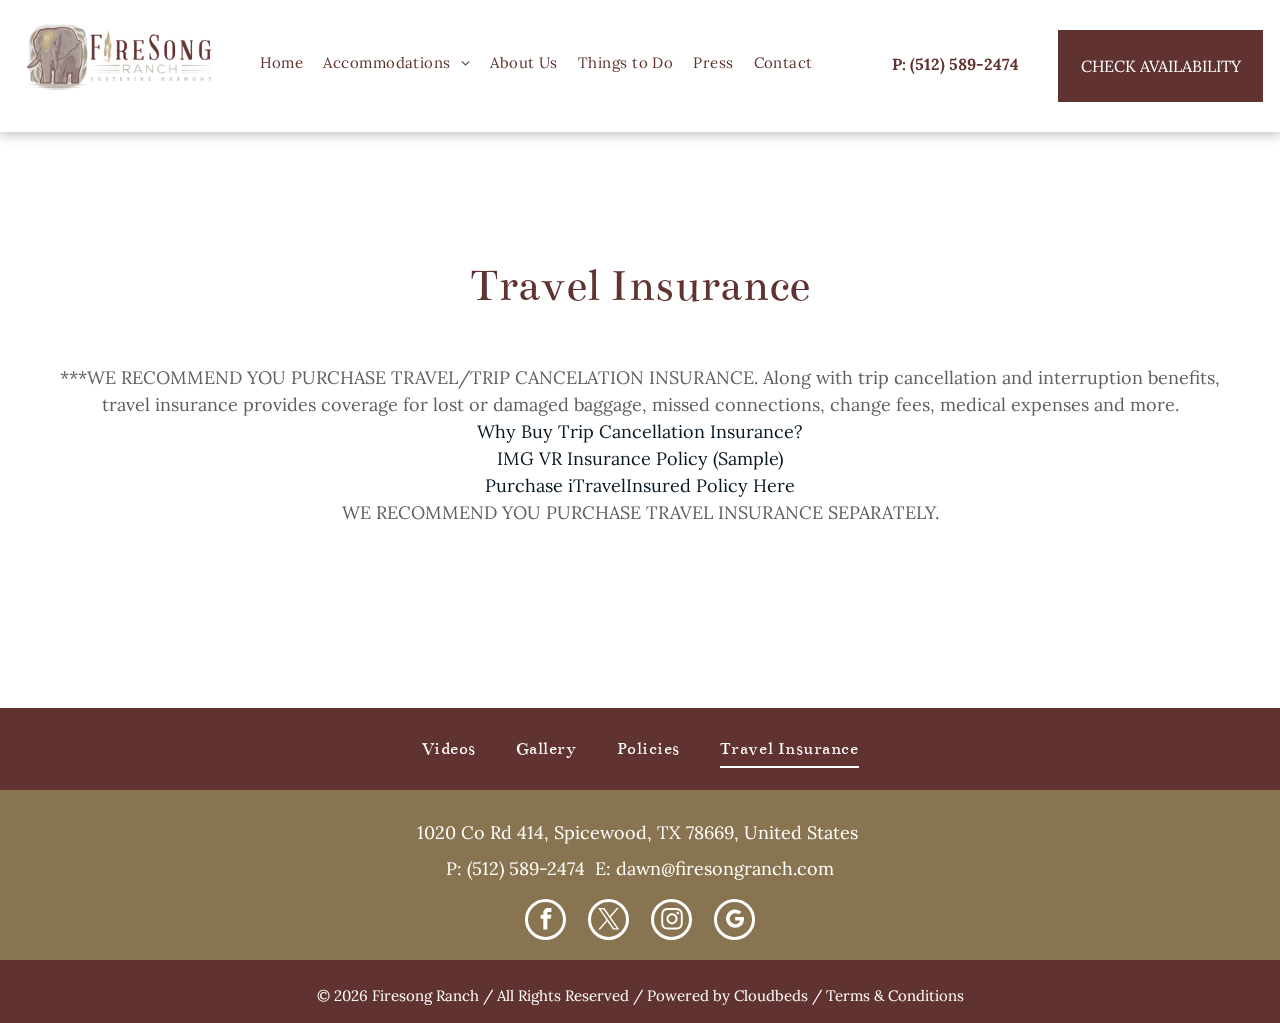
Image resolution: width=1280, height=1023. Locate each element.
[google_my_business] (734, 922)
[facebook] (545, 922)
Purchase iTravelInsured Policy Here (640, 485)
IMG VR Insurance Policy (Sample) (640, 458)
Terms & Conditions (895, 995)
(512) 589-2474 (526, 868)
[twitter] (608, 922)
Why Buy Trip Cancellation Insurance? (640, 431)
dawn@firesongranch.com (725, 868)
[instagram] (671, 922)
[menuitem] (282, 63)
